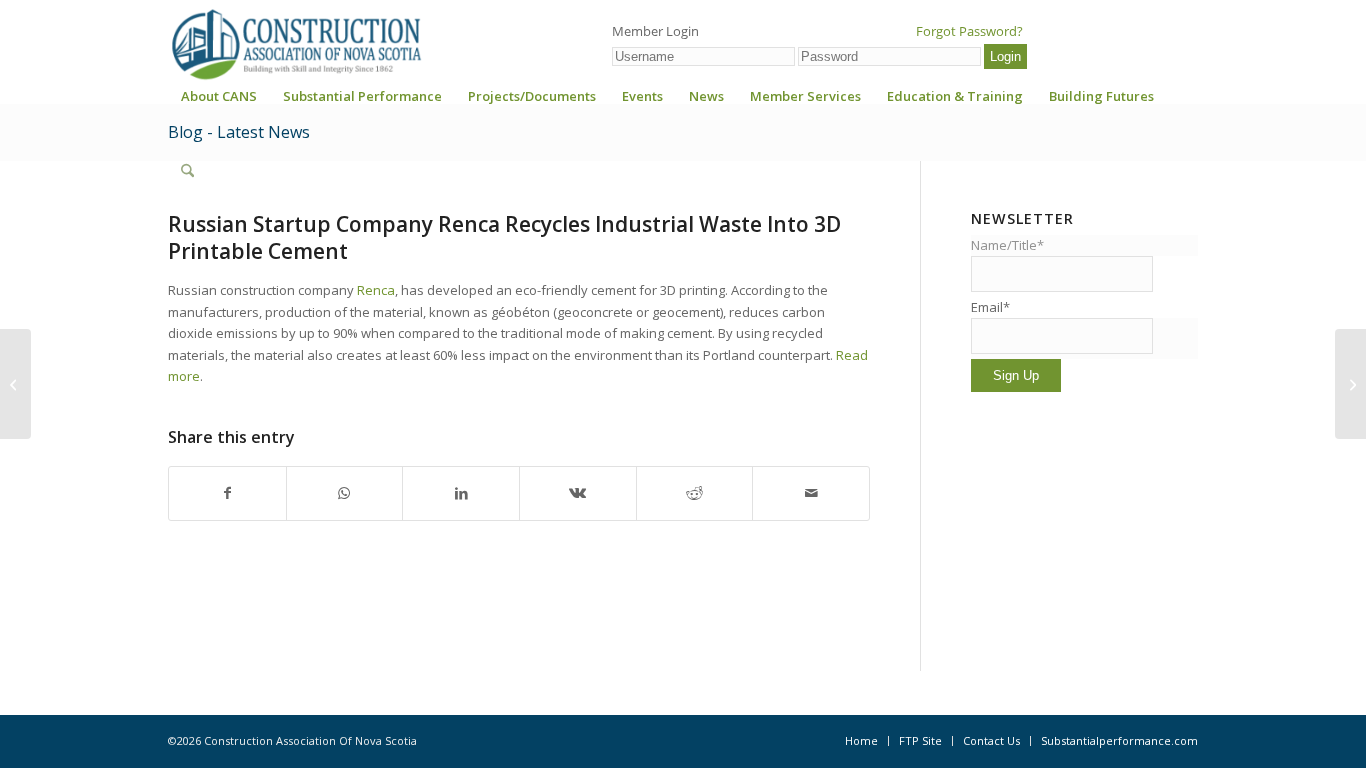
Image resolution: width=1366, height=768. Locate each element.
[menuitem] (219, 102)
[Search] (187, 171)
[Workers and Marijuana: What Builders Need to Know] (15, 384)
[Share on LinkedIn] (461, 493)
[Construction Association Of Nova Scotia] (295, 44)
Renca (376, 290)
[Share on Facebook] (227, 493)
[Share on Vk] (578, 493)
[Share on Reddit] (695, 493)
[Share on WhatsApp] (345, 493)
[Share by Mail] (811, 493)
